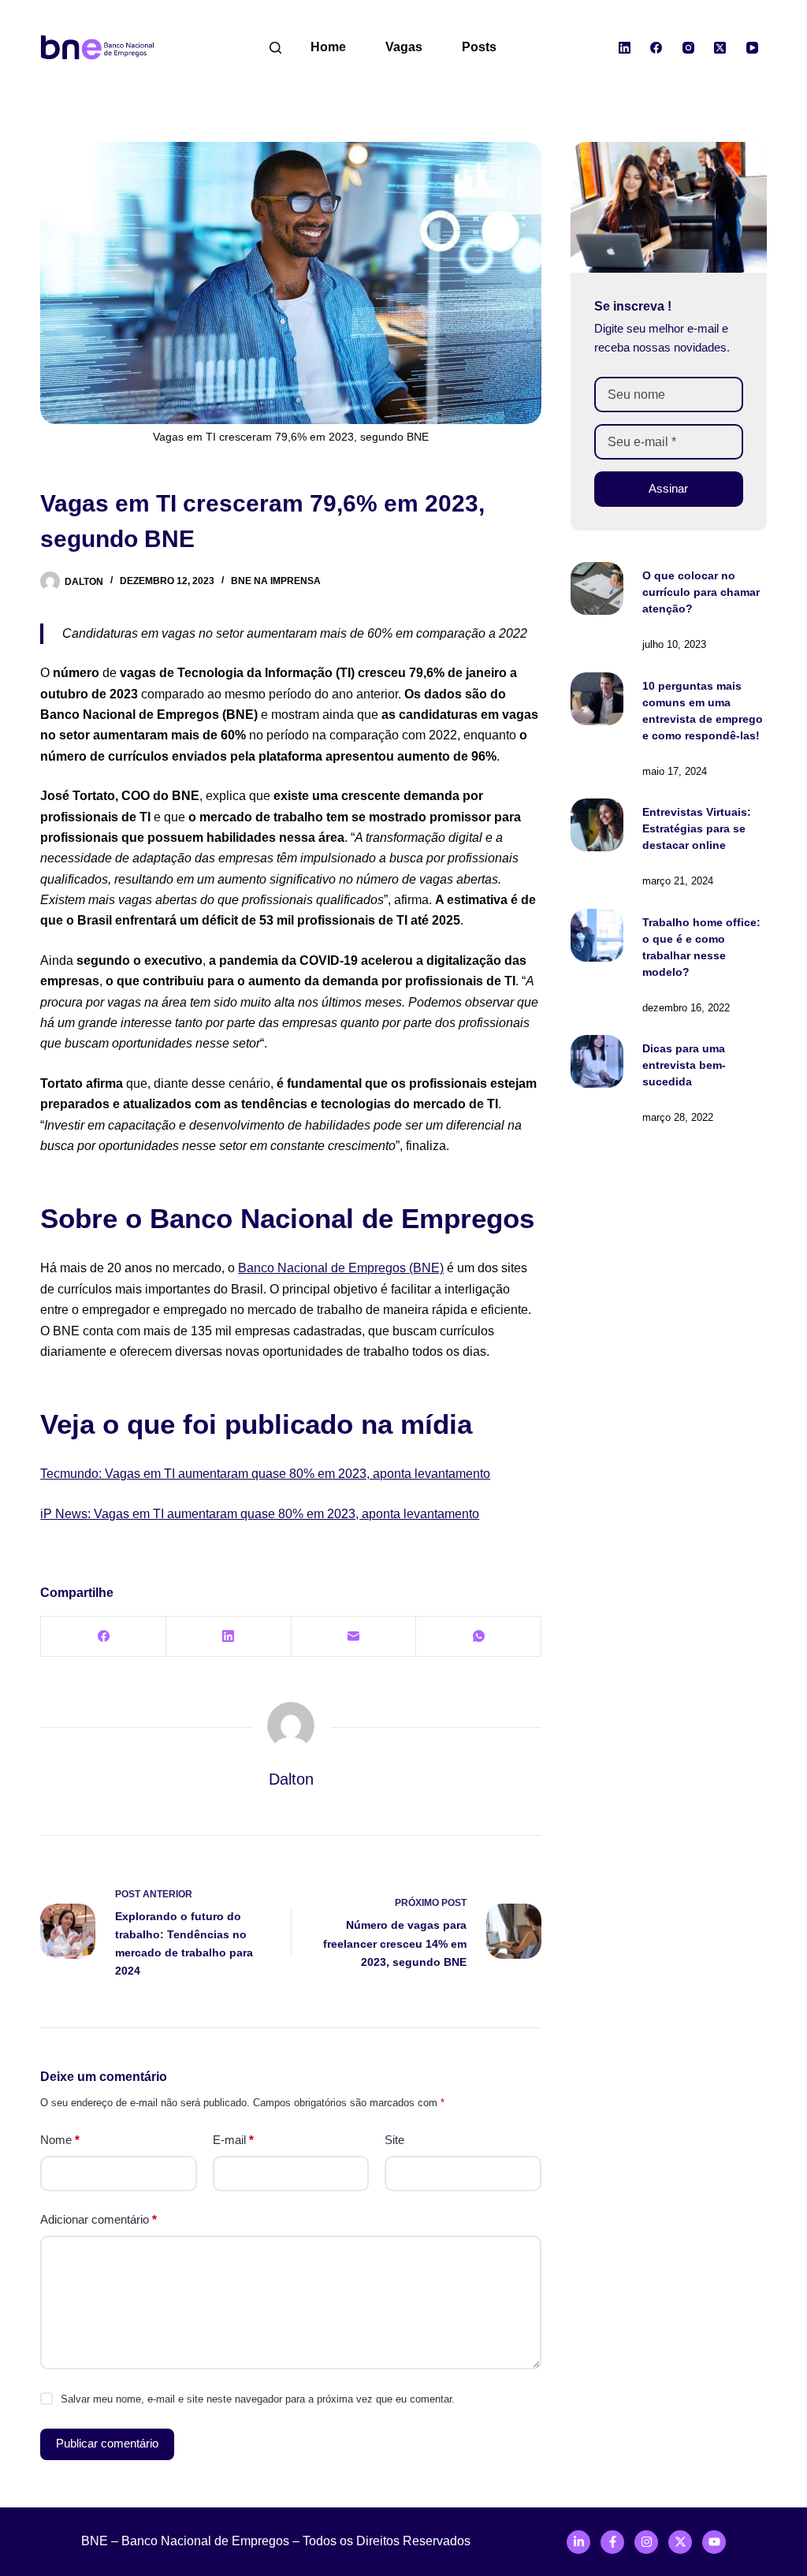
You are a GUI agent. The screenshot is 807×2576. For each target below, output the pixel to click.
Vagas (404, 47)
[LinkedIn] (624, 47)
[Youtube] (714, 2542)
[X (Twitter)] (720, 47)
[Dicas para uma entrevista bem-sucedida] (597, 1061)
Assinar (668, 488)
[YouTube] (752, 47)
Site (394, 2140)
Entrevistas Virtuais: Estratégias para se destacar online (697, 828)
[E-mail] (354, 1637)
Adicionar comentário (99, 2219)
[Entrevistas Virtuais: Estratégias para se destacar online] (597, 825)
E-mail (233, 2140)
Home (328, 47)
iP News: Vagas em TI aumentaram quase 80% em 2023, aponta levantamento (260, 1514)
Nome (60, 2140)
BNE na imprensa (276, 581)
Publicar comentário (107, 2443)
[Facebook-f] (612, 2542)
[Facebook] (656, 47)
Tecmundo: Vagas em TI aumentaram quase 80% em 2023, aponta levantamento (265, 1474)
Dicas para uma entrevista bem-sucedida (684, 1065)
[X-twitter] (680, 2542)
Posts (479, 47)
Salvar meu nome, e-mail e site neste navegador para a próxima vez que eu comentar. (258, 2399)
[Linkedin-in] (578, 2542)
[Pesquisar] (275, 48)
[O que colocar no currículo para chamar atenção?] (597, 588)
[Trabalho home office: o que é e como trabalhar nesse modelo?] (597, 935)
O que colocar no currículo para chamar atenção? (701, 592)
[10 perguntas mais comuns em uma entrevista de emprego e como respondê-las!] (597, 699)
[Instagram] (688, 47)
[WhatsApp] (479, 1637)
